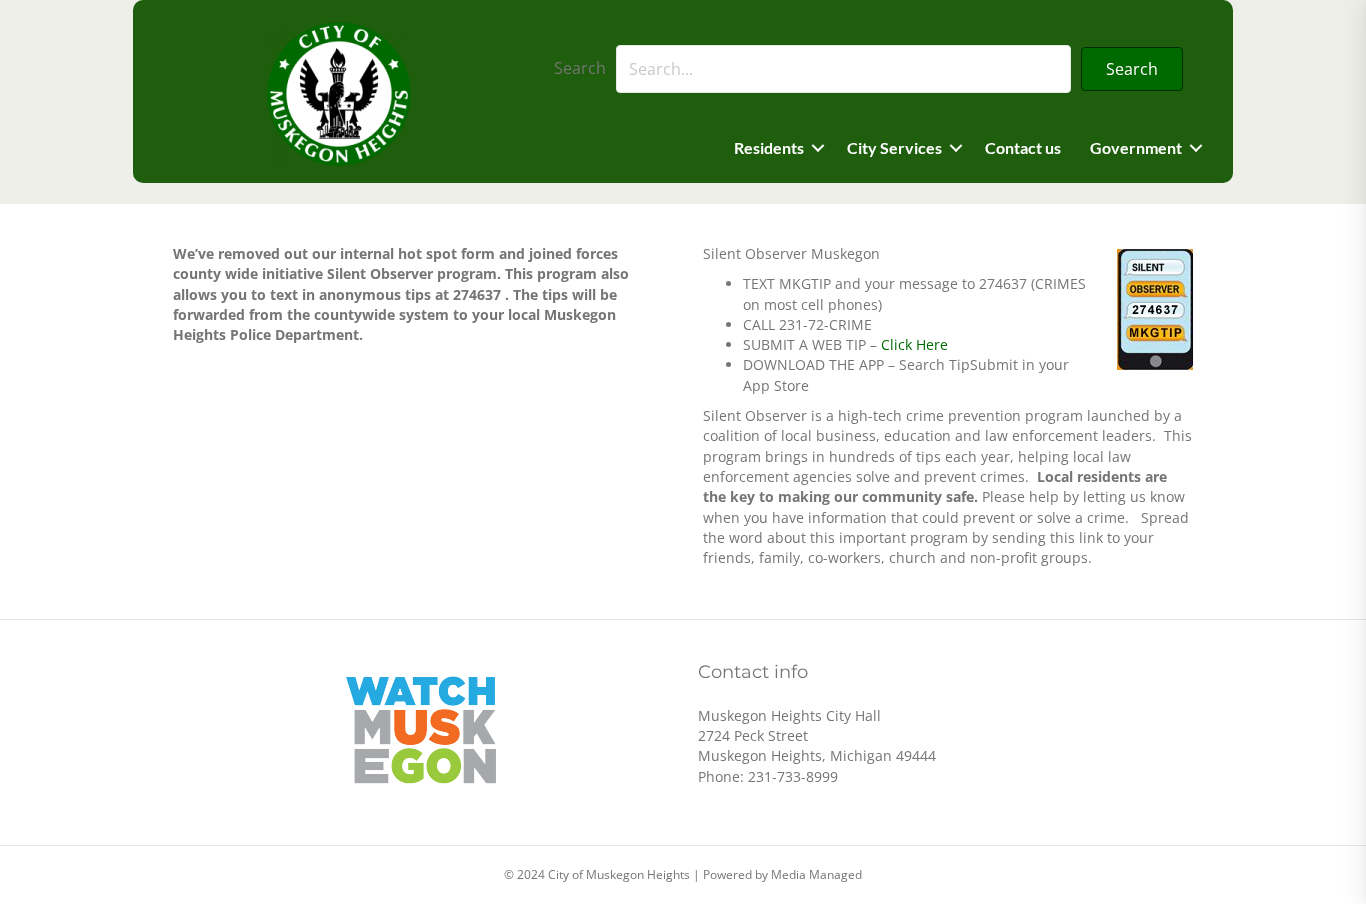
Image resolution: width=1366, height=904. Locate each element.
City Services (894, 147)
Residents (769, 147)
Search (580, 68)
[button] (1132, 69)
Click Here (914, 344)
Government (1136, 147)
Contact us (1023, 147)
